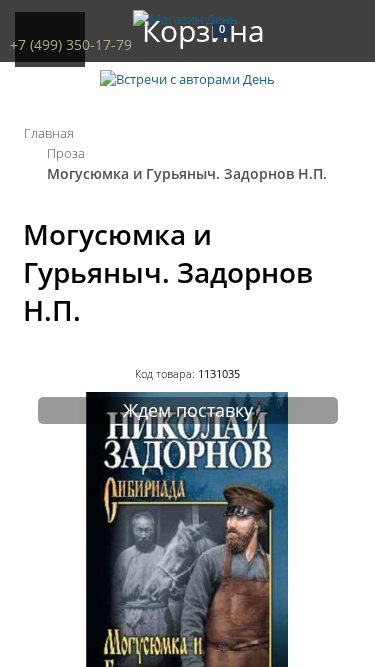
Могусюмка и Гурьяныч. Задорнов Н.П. (187, 173)
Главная (49, 133)
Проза (66, 153)
